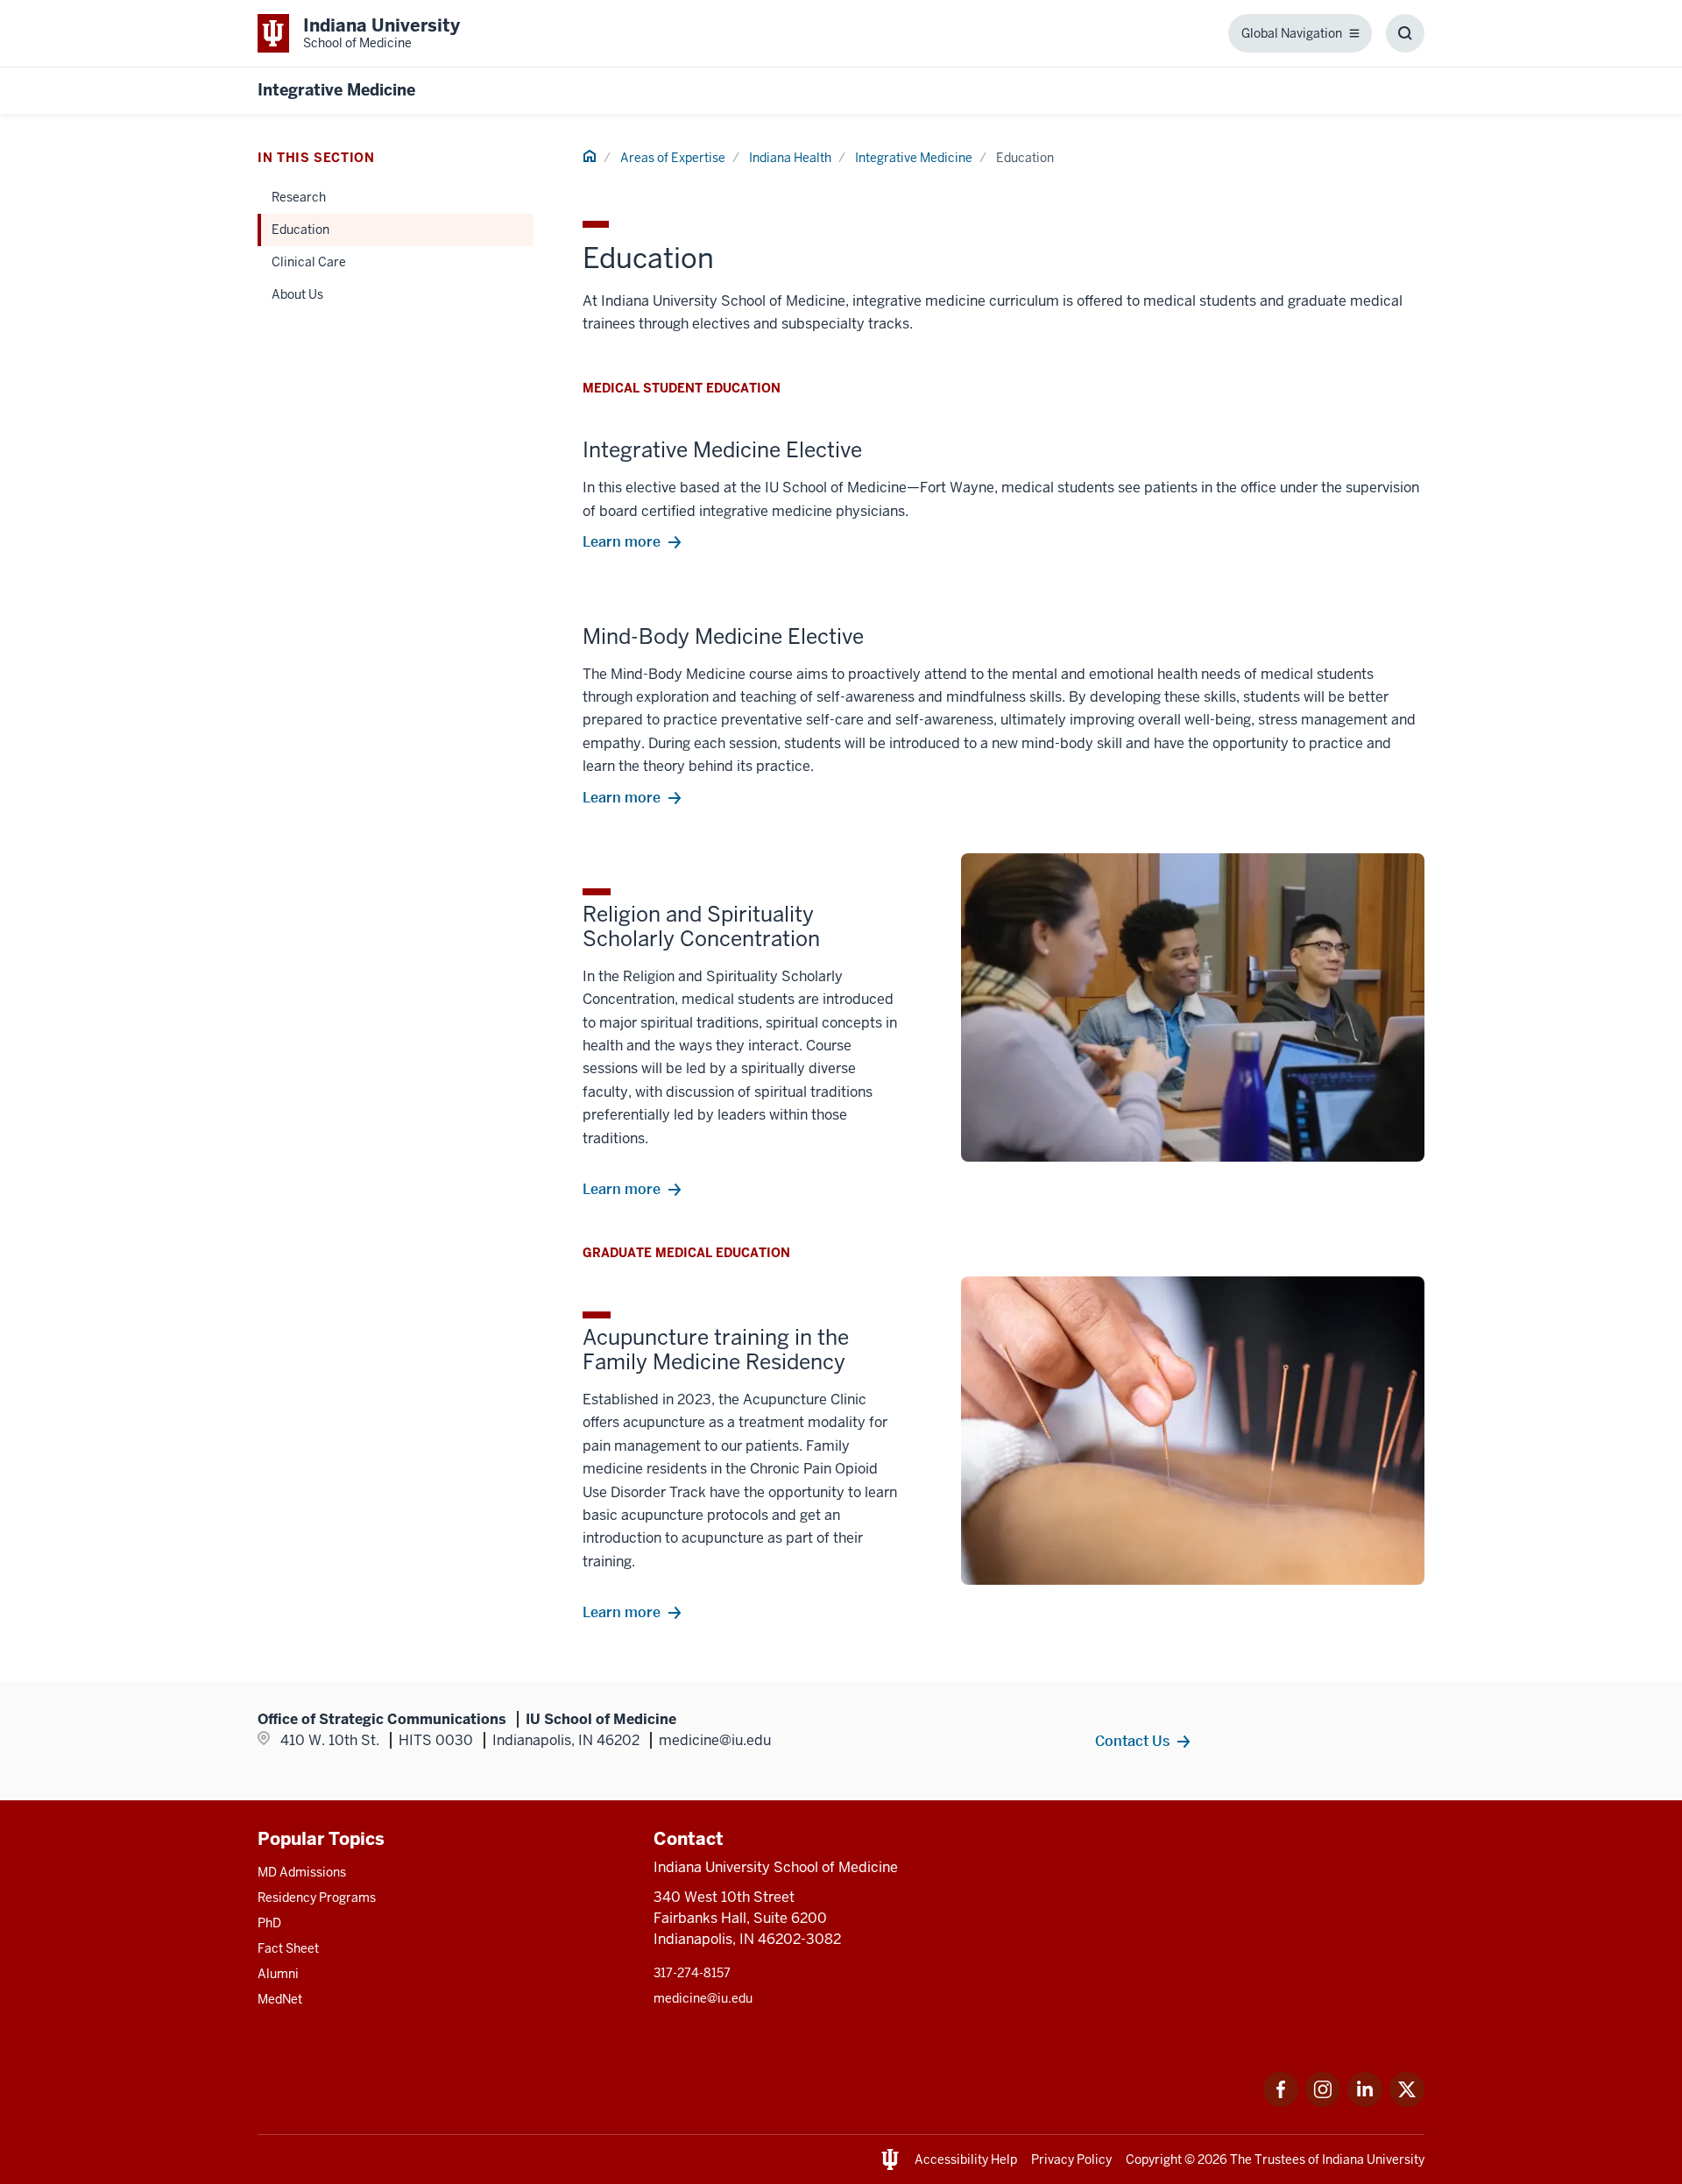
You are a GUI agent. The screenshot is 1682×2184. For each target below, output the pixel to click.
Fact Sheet (288, 1948)
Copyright (1154, 2159)
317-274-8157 (692, 1973)
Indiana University (1373, 2159)
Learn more (622, 541)
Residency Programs (317, 1898)
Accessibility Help (966, 2159)
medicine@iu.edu (703, 1998)
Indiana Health (790, 158)
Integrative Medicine (336, 90)
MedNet (280, 1999)
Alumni (278, 1974)
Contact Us (1132, 1741)
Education (300, 230)
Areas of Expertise (673, 158)
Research (299, 197)
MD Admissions (302, 1872)
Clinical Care (309, 262)
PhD (269, 1923)
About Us (297, 294)
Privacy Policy (1071, 2159)
